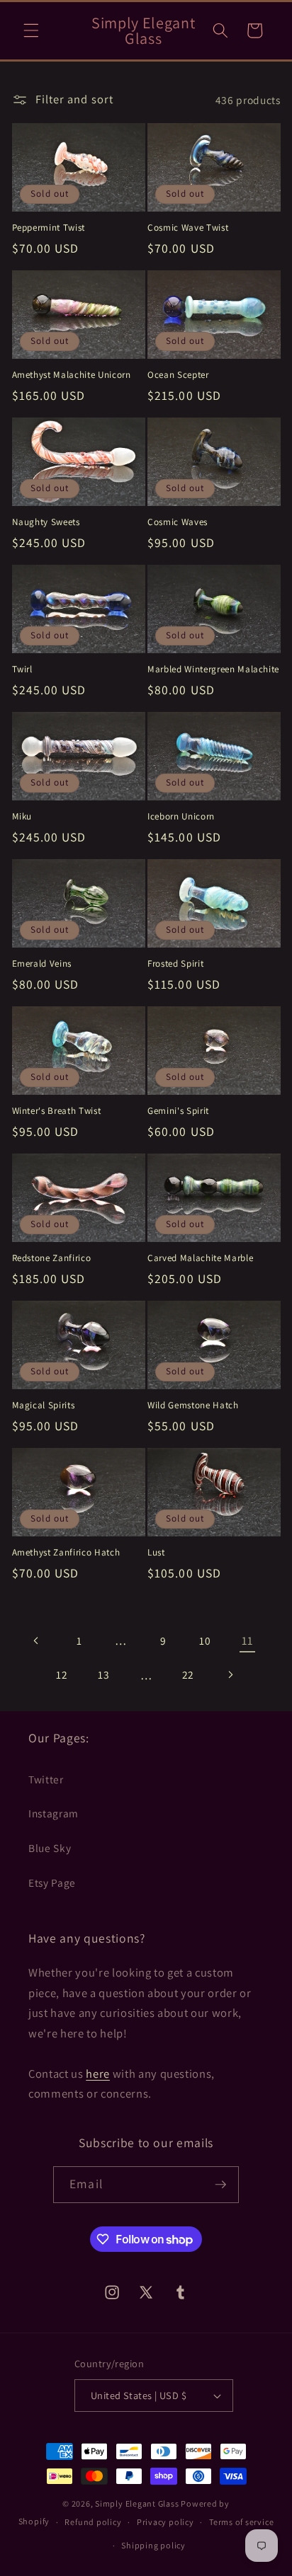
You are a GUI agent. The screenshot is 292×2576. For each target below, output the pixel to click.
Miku (22, 816)
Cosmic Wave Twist (188, 228)
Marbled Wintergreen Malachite (213, 669)
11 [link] (247, 1640)
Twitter (46, 1779)
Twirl (22, 669)
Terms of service (241, 2522)
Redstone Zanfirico (52, 1258)
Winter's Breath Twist (57, 1111)
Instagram (54, 1813)
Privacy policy (165, 2522)
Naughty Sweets (46, 522)
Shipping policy (153, 2545)
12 (62, 1674)
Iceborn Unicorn (181, 816)
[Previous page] (37, 1640)
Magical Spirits (44, 1405)
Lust (156, 1552)
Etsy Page (52, 1882)
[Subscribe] (220, 2185)
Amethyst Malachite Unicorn (72, 375)
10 (205, 1640)
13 (103, 1674)
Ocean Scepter (178, 375)
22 (188, 1674)
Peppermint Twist (49, 228)
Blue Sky (50, 1848)
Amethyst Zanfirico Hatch (66, 1552)
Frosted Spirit (175, 964)
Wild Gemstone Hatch (193, 1405)
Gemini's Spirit (178, 1111)
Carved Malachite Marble (200, 1258)
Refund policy (93, 2522)
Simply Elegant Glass (137, 2503)
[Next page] (230, 1675)
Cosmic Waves (178, 522)
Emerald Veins (42, 964)
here (98, 2074)
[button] (31, 30)
